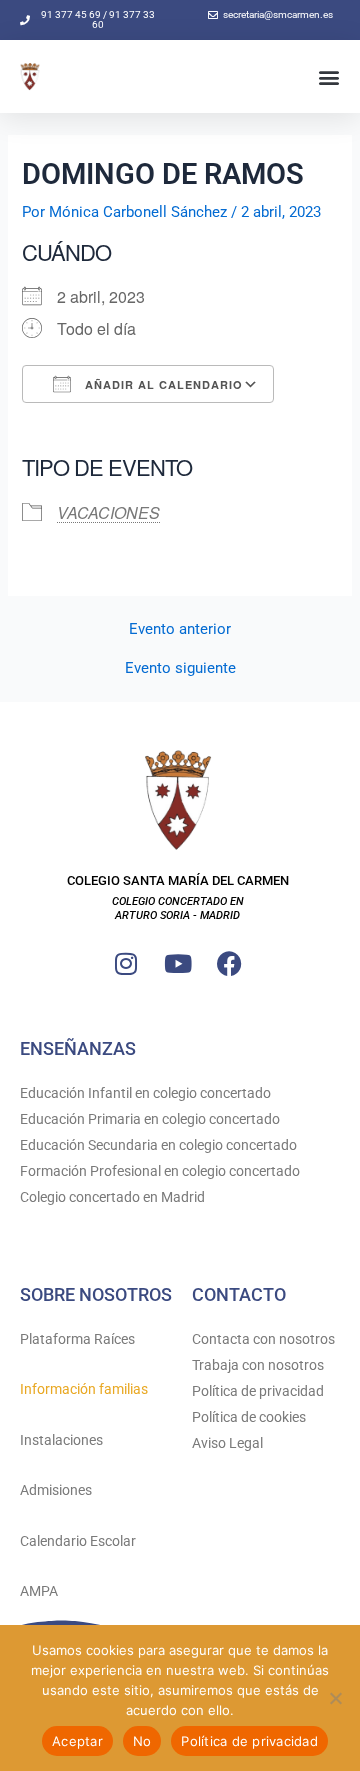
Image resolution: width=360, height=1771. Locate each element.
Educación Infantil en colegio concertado (145, 1093)
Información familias (84, 1389)
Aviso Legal (227, 1443)
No (142, 1741)
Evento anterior (180, 629)
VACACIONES (108, 512)
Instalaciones (61, 1440)
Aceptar (77, 1741)
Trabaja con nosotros (258, 1365)
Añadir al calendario (162, 384)
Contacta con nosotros (263, 1339)
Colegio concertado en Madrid (112, 1197)
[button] (328, 76)
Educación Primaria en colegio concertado (150, 1119)
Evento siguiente (180, 668)
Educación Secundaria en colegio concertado (158, 1145)
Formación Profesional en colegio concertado (160, 1171)
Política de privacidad (258, 1391)
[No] (335, 1698)
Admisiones (56, 1490)
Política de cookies (249, 1417)
